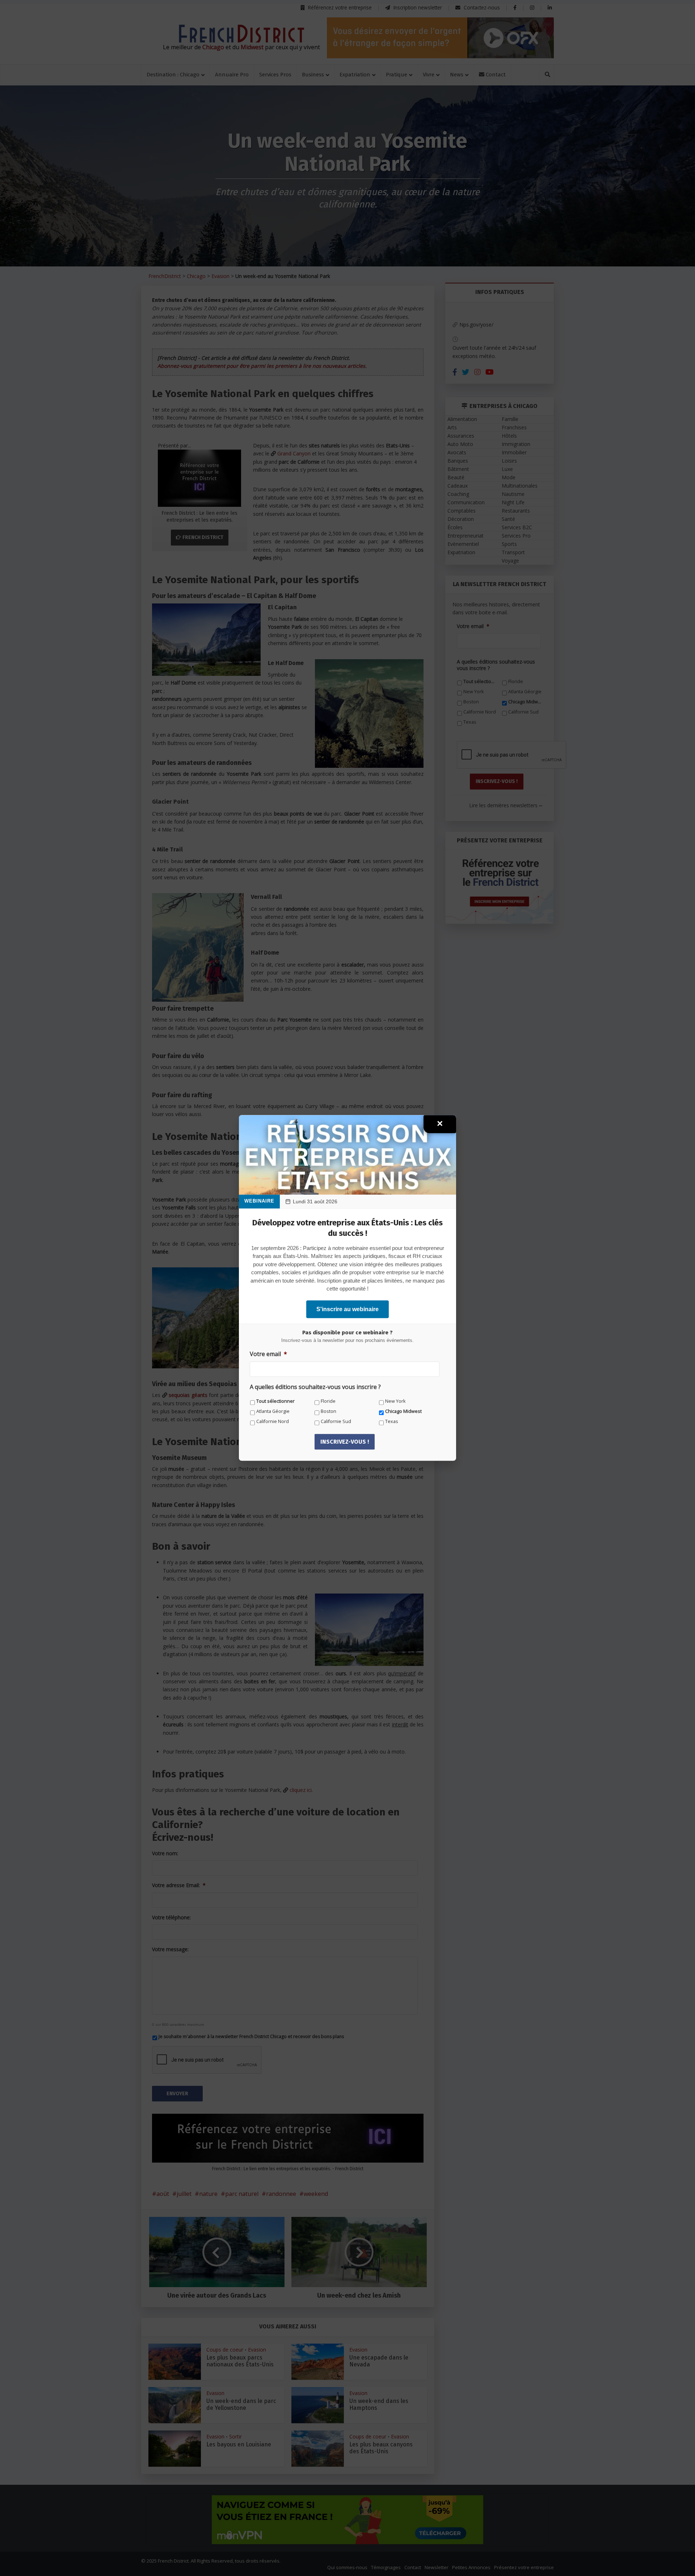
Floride (328, 1401)
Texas (392, 1421)
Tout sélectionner (275, 1401)
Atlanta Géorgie (273, 1411)
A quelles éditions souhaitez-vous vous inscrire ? (315, 1387)
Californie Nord (273, 1421)
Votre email (268, 1354)
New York (395, 1401)
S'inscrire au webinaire (347, 1309)
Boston (328, 1411)
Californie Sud (336, 1421)
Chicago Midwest (403, 1411)
